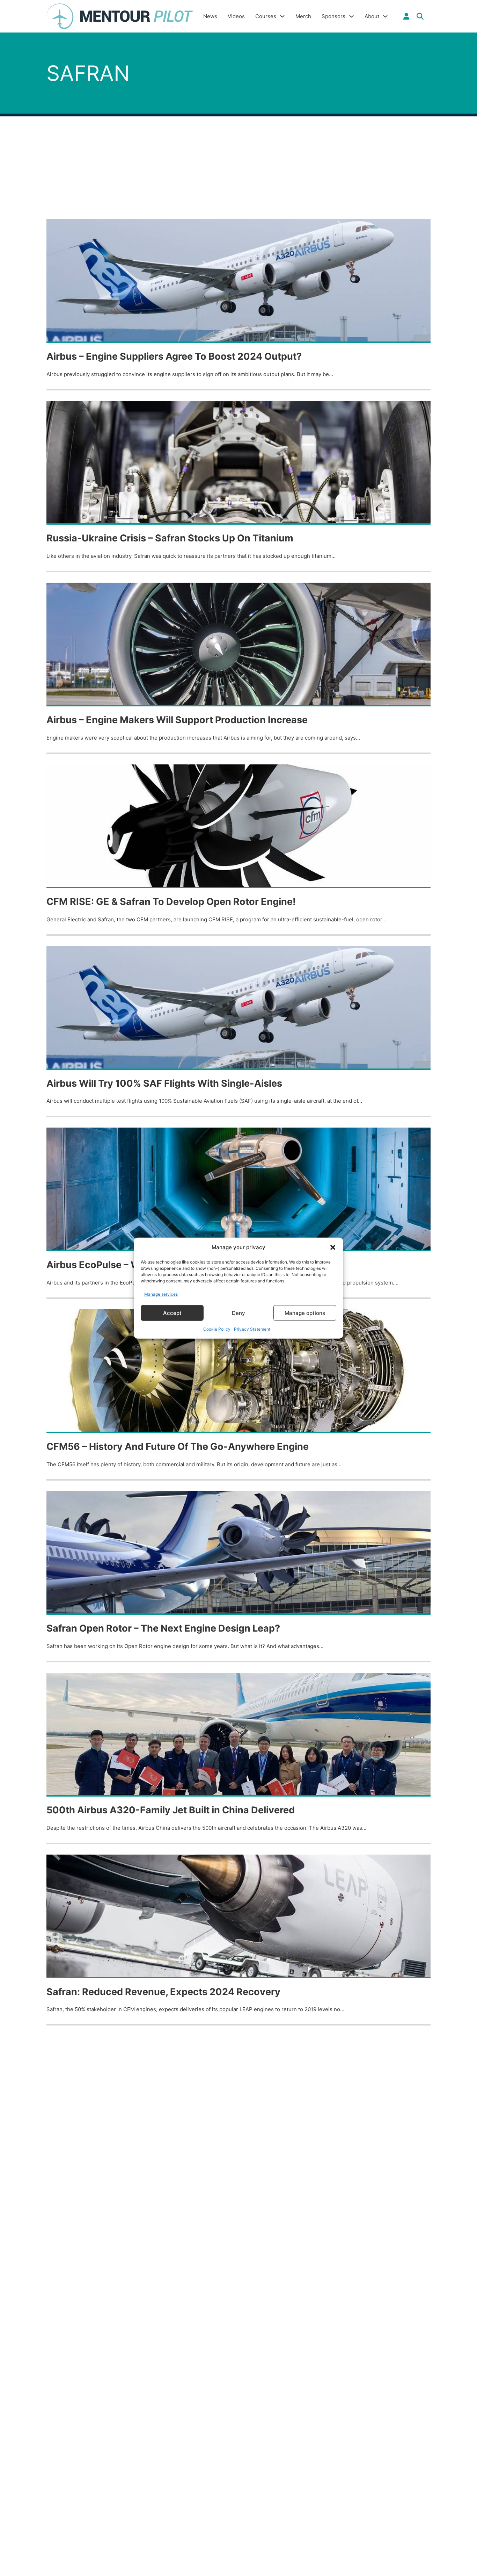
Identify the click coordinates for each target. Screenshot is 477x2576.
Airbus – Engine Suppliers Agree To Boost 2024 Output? (174, 356)
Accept (172, 1313)
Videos (236, 16)
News (210, 16)
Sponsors (333, 16)
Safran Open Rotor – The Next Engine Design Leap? (163, 1628)
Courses (266, 16)
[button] (333, 1247)
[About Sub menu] (385, 16)
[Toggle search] (420, 16)
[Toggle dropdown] (406, 16)
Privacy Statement (252, 1329)
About (372, 16)
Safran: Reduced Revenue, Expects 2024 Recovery (163, 1992)
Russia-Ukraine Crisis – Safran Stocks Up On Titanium (170, 538)
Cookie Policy (217, 1329)
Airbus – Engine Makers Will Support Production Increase (177, 720)
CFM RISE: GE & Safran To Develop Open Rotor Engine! (171, 902)
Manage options (305, 1313)
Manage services (161, 1294)
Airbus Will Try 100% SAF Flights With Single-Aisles (164, 1083)
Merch (303, 16)
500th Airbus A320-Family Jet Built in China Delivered (171, 1810)
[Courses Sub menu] (282, 16)
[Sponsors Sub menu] (351, 16)
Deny (239, 1313)
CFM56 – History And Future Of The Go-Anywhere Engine (178, 1447)
